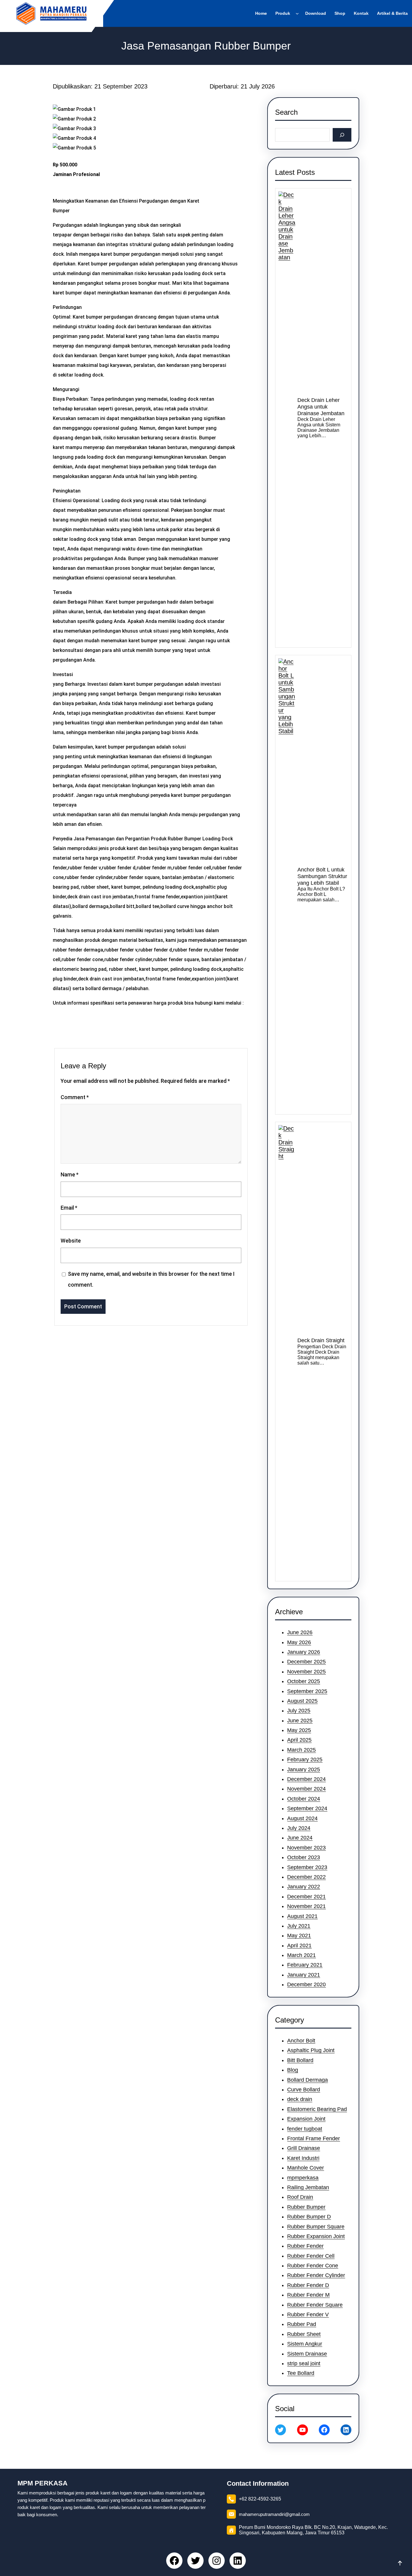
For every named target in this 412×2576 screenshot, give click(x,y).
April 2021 (299, 1946)
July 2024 (299, 1828)
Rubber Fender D (308, 2285)
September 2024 (307, 1808)
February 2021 (305, 1965)
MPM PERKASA (43, 2483)
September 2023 (307, 1867)
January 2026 (304, 1652)
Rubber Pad (302, 2324)
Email (69, 1208)
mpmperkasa (303, 2178)
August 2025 (302, 1701)
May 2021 (299, 1936)
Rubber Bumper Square (316, 2227)
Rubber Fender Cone (313, 2266)
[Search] (342, 135)
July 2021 (299, 1926)
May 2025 (299, 1730)
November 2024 (306, 1789)
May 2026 (299, 1642)
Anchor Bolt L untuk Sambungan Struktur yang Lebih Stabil (322, 876)
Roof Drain (300, 2197)
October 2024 (304, 1799)
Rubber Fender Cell (311, 2256)
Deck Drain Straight (321, 1340)
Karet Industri (303, 2158)
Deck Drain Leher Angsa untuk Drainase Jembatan (321, 407)
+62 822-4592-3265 (260, 2499)
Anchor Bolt (301, 2041)
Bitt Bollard (300, 2060)
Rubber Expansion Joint (316, 2236)
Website (71, 1241)
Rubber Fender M (308, 2295)
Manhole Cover (306, 2168)
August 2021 (302, 1916)
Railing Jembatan (308, 2187)
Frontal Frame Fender (314, 2138)
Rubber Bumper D (309, 2217)
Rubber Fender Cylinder (316, 2275)
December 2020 (306, 1984)
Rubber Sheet (304, 2334)
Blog (293, 2070)
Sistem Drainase (307, 2354)
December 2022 (306, 1877)
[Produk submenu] (298, 13)
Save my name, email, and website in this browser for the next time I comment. (151, 1279)
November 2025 (306, 1672)
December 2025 (306, 1662)
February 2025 (305, 1760)
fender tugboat (305, 2129)
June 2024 (300, 1838)
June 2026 (300, 1632)
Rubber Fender (305, 2246)
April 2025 (299, 1740)
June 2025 (300, 1721)
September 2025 (307, 1691)
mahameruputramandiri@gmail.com (274, 2514)
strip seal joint (304, 2363)
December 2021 (306, 1897)
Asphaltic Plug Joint (311, 2050)
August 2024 (302, 1818)
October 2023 (304, 1857)
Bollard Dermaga (307, 2080)
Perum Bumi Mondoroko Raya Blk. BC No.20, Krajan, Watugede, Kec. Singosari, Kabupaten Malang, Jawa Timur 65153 (313, 2530)
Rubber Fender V (308, 2315)
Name (70, 1174)
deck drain (300, 2099)
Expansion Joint (306, 2119)
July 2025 (299, 1711)
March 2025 (301, 1750)
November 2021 (306, 1906)
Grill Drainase (304, 2148)
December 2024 (306, 1779)
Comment (75, 1097)
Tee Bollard (301, 2373)
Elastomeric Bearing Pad (317, 2109)
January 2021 (304, 1975)
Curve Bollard (304, 2090)
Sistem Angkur (305, 2344)
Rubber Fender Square (315, 2305)
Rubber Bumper (306, 2207)
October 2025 (304, 1681)
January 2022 (304, 1887)
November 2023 (306, 1848)
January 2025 (304, 1769)
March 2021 (301, 1955)
